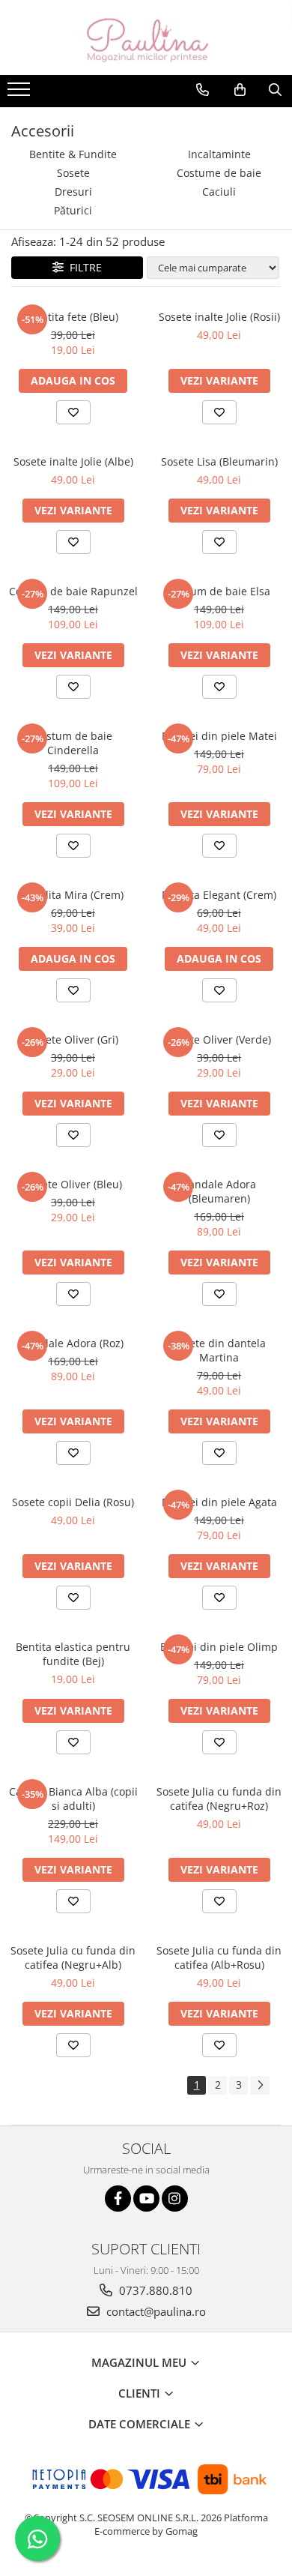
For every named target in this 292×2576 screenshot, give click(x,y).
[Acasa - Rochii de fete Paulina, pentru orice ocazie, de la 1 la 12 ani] (146, 37)
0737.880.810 (154, 2290)
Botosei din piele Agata (219, 1502)
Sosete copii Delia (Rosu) (73, 1502)
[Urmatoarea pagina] (260, 2085)
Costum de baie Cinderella (73, 743)
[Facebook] (118, 2199)
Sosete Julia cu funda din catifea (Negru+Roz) (219, 1799)
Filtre (83, 267)
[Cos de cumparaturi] (240, 90)
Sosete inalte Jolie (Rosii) (219, 317)
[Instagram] (175, 2199)
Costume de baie (219, 173)
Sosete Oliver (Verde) (219, 1039)
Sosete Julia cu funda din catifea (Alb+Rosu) (219, 1957)
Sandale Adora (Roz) (73, 1343)
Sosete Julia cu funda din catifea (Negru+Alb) (73, 1957)
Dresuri (73, 192)
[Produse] (21, 94)
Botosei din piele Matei (219, 736)
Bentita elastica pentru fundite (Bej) (73, 1654)
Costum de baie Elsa (219, 591)
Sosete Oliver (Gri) (73, 1039)
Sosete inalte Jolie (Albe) (73, 461)
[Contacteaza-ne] (203, 90)
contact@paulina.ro (155, 2311)
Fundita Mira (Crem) (73, 895)
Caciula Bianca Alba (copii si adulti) (73, 1799)
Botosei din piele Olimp (219, 1647)
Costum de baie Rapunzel (73, 591)
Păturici (73, 210)
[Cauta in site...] (275, 90)
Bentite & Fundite (73, 154)
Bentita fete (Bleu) (73, 317)
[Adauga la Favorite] (73, 412)
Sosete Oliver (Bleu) (73, 1184)
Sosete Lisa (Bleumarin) (219, 461)
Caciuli (219, 192)
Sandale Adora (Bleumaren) (219, 1191)
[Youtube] (146, 2199)
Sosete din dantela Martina (219, 1350)
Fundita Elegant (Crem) (219, 895)
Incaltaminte (219, 154)
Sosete (73, 173)
